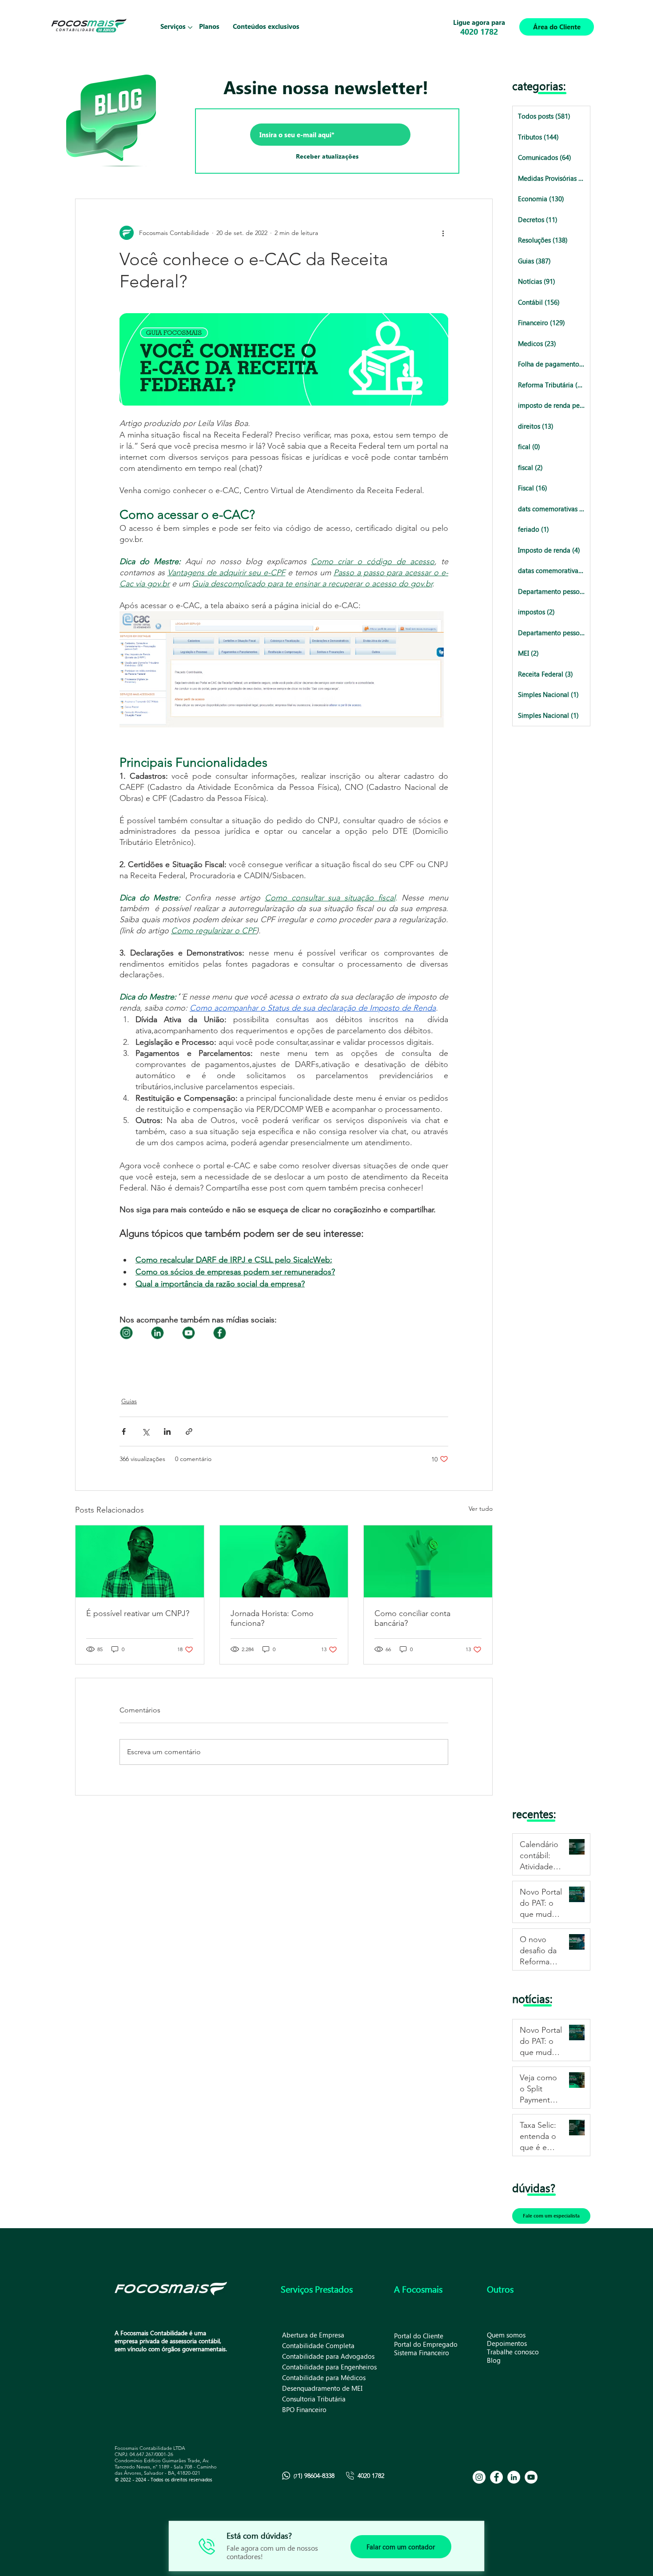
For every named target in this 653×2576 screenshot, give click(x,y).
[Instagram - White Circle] (479, 2477)
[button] (173, 27)
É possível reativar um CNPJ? (138, 1613)
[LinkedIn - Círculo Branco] (514, 2477)
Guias (129, 1401)
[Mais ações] (443, 233)
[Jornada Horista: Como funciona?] (284, 1561)
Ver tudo (481, 1509)
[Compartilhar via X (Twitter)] (145, 1431)
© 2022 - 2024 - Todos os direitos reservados (163, 2479)
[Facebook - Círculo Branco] (496, 2477)
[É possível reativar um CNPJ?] (140, 1561)
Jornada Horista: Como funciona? (272, 1618)
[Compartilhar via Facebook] (124, 1431)
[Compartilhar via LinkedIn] (167, 1431)
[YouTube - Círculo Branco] (531, 2477)
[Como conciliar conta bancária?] (428, 1561)
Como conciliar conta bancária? (412, 1618)
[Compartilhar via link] (189, 1431)
